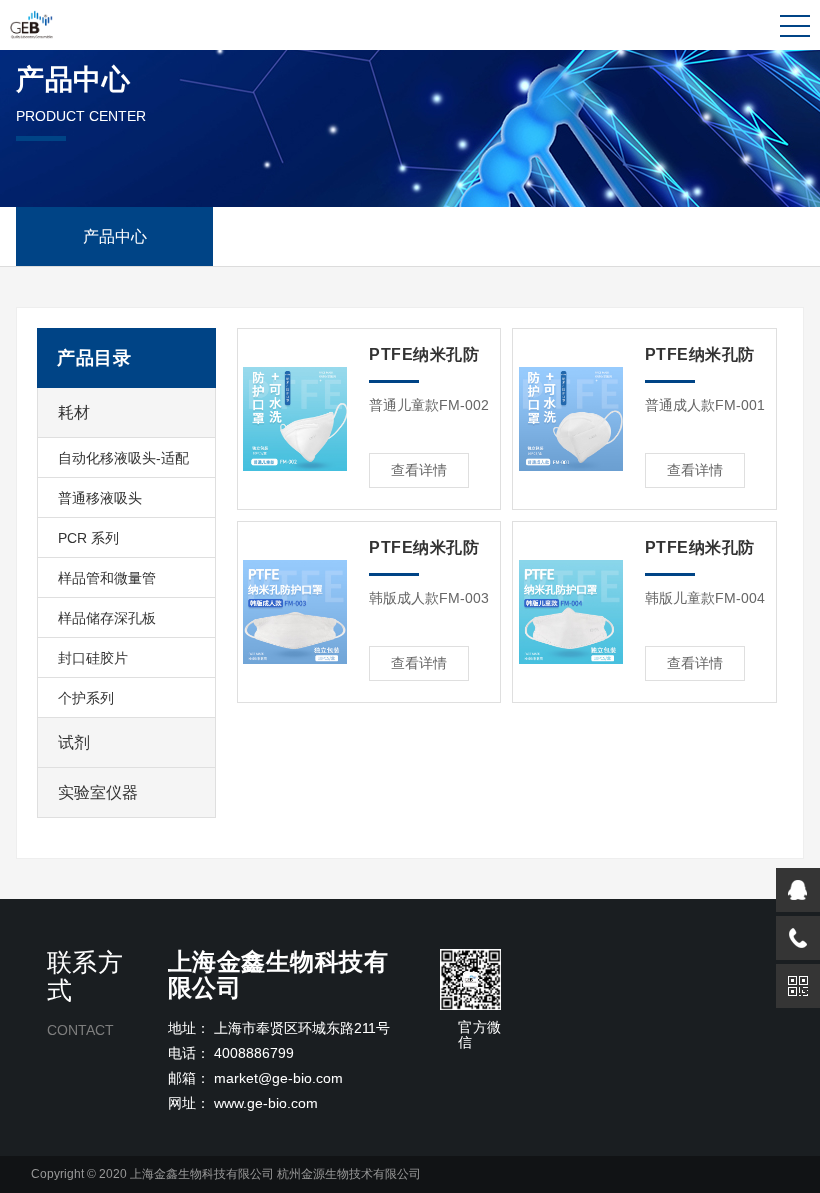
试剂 (74, 742)
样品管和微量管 (107, 578)
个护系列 (86, 698)
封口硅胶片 (93, 658)
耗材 (74, 412)
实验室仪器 (98, 792)
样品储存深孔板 (107, 618)
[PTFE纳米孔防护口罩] (296, 419)
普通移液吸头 (100, 498)
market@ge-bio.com (278, 1078)
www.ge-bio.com (266, 1103)
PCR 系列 (88, 538)
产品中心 (115, 236)
